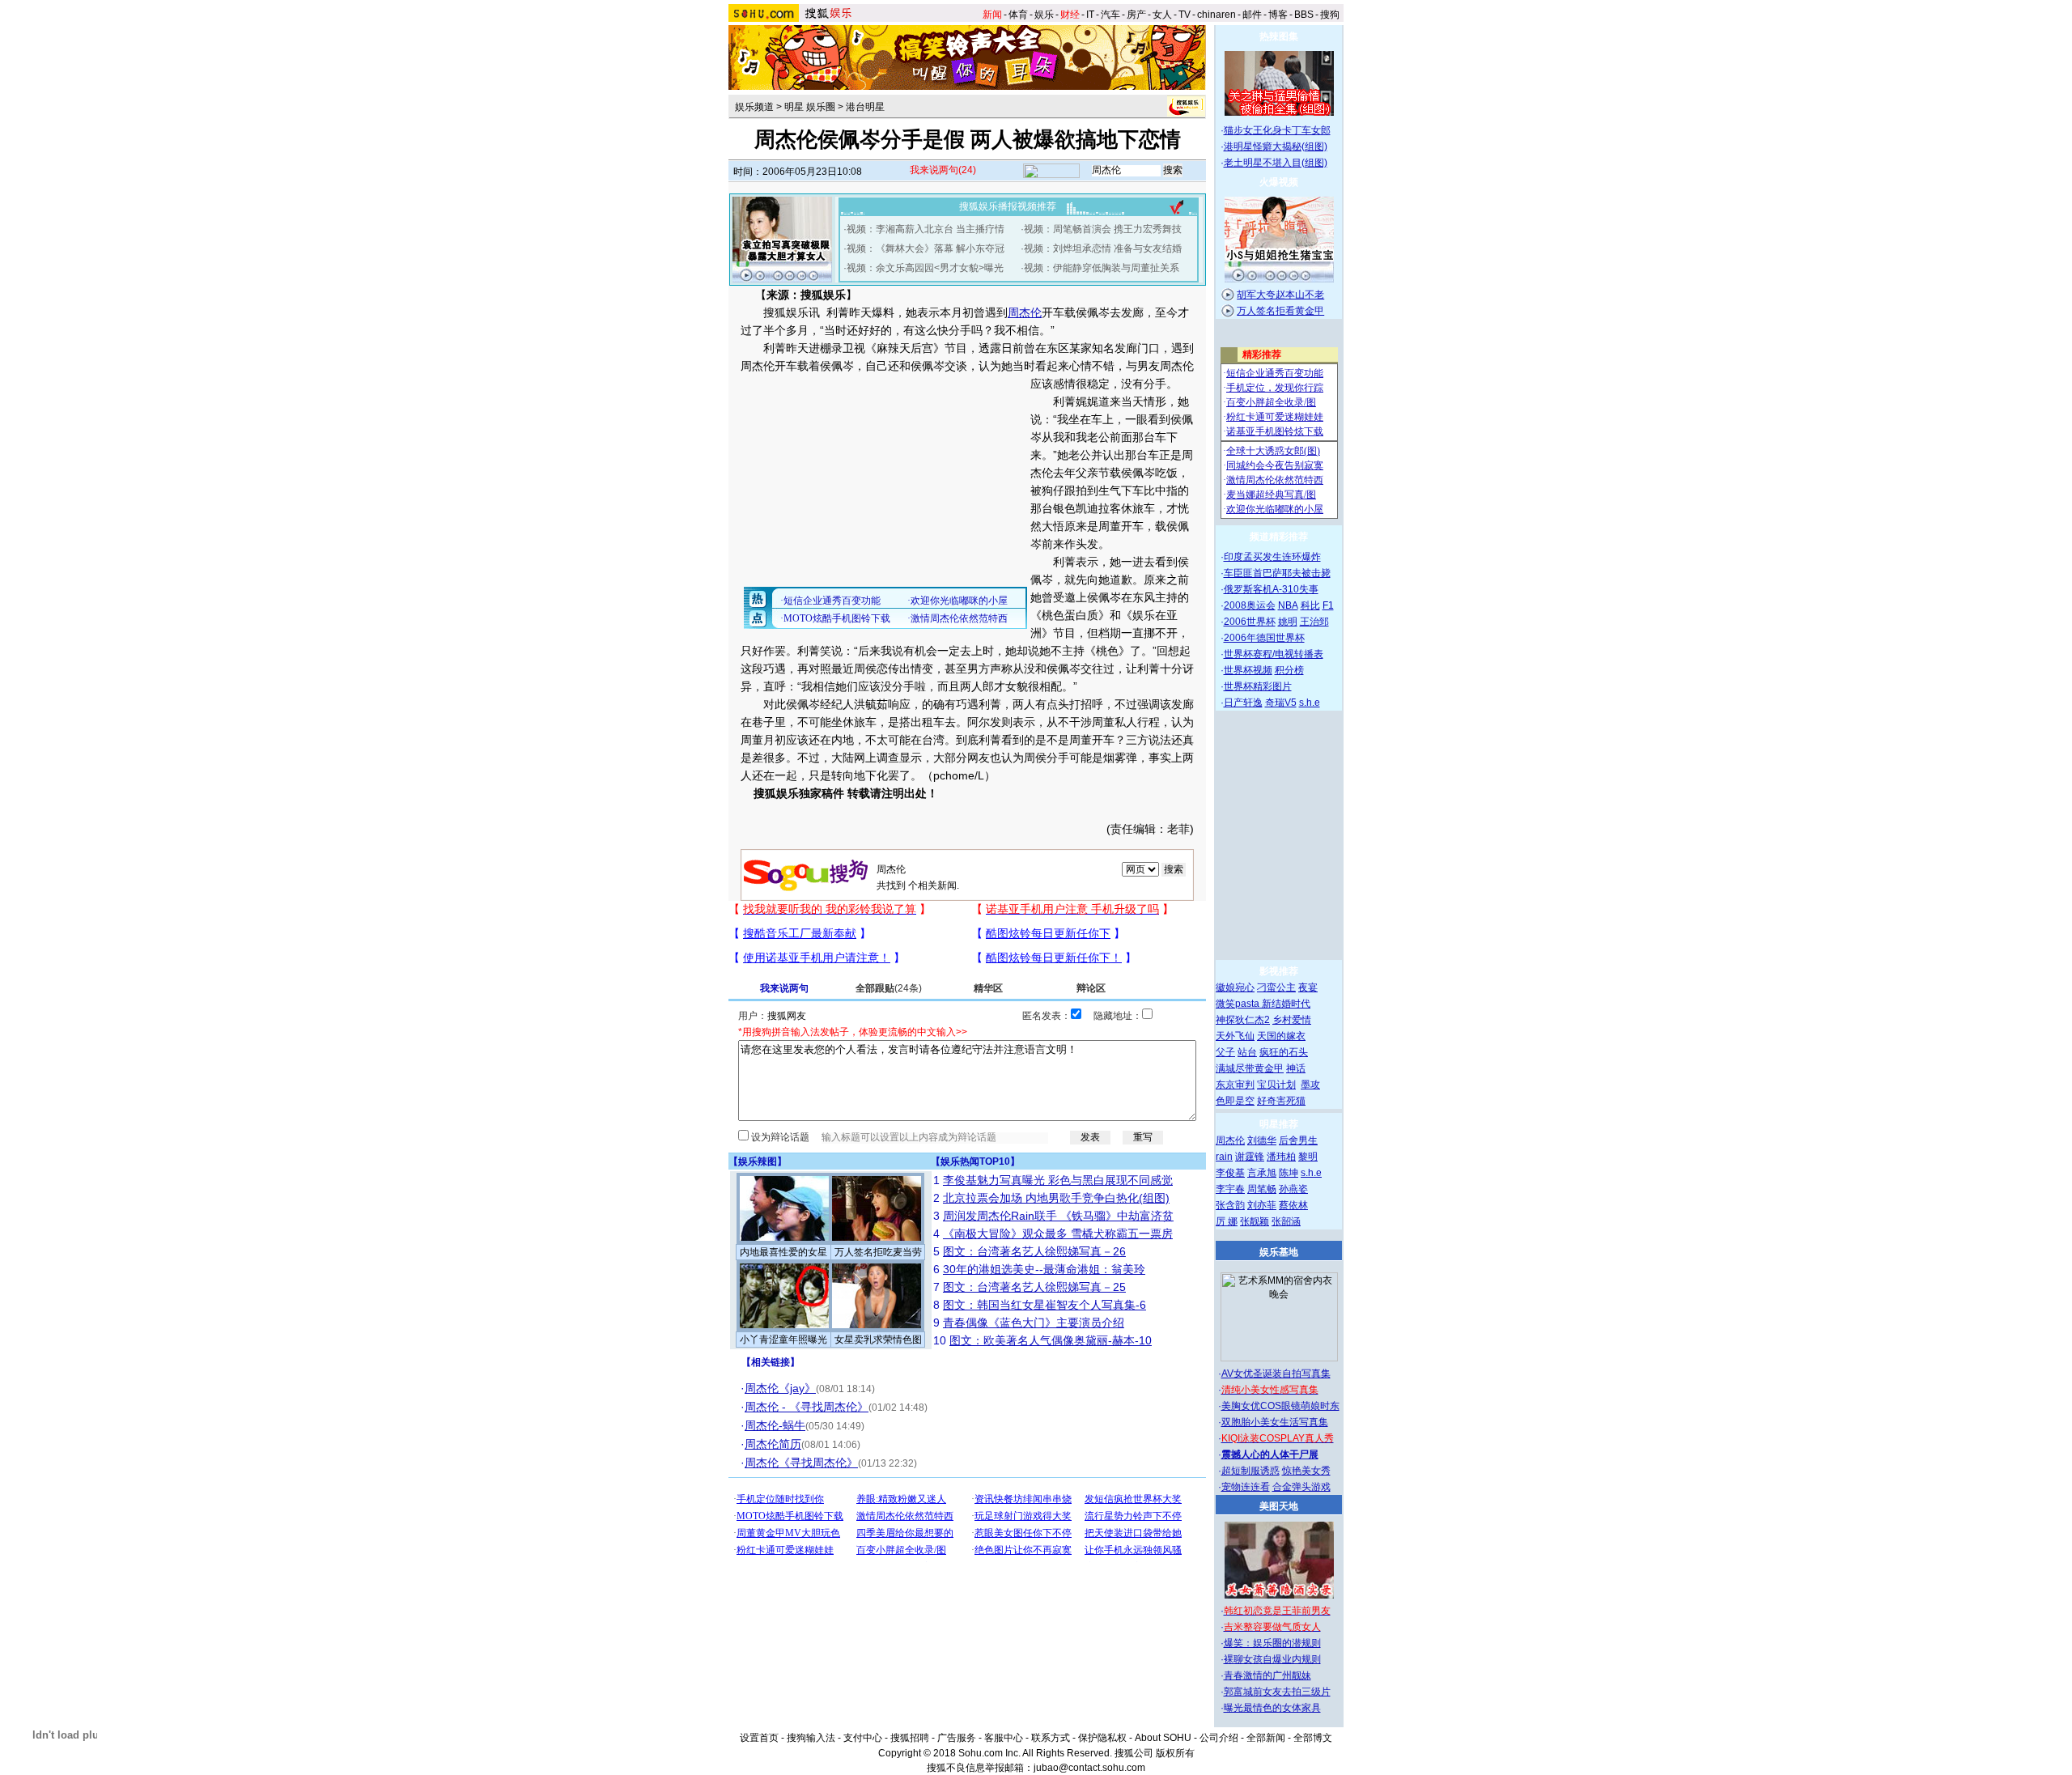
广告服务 (957, 1738)
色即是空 (1235, 1101)
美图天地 (1279, 1506)
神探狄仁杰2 (1243, 1020)
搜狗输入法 (811, 1738)
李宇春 (1230, 1189)
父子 (1225, 1052)
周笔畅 (1262, 1189)
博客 (1278, 15)
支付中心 (863, 1738)
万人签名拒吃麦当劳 (878, 1252)
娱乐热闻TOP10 (975, 1161)
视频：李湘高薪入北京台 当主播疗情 (926, 229)
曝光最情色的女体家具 (1272, 1708)
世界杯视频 (1248, 670)
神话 (1296, 1068)
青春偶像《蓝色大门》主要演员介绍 (1034, 1323)
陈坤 (1289, 1173)
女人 (1162, 15)
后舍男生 (1298, 1140)
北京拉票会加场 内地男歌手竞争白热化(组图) (1056, 1198)
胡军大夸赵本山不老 (1280, 295)
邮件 (1252, 15)
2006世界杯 (1250, 622)
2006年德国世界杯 (1264, 638)
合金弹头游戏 (1301, 1487)
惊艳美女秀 (1306, 1471)
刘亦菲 (1262, 1205)
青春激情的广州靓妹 (1267, 1675)
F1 (1328, 605)
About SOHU (1163, 1738)
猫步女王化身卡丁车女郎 (1277, 130)
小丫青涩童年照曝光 (783, 1340)
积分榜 (1289, 670)
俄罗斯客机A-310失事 (1271, 589)
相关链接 (771, 1362)
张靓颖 (1255, 1221)
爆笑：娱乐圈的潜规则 (1272, 1643)
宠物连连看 (1246, 1487)
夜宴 (1308, 987)
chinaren (1216, 15)
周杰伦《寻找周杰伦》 (801, 1463)
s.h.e (1310, 703)
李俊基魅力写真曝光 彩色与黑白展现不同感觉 (1058, 1180)
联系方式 (1051, 1738)
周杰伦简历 (773, 1444)
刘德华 (1262, 1140)
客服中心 (1004, 1738)
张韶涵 (1286, 1221)
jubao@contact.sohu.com (1089, 1768)
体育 (1018, 15)
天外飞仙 (1235, 1036)
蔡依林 (1293, 1205)
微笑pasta (1239, 1004)
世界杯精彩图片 (1258, 686)
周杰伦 (1025, 312)
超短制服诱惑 (1250, 1471)
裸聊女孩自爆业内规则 (1272, 1659)
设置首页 (759, 1738)
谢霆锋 (1250, 1157)
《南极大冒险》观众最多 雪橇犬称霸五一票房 (1058, 1234)
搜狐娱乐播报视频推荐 (1008, 206)
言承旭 (1262, 1173)
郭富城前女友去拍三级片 (1277, 1692)
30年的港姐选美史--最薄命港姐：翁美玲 (1044, 1269)
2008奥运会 (1250, 605)
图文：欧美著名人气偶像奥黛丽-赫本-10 (1051, 1340)
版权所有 (1175, 1753)
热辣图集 (1279, 36)
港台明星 (865, 107)
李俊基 (1230, 1173)
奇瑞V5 (1281, 703)
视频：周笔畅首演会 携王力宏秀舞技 (1103, 229)
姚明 (1288, 622)
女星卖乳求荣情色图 (878, 1340)
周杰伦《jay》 (780, 1388)
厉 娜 (1227, 1221)
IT (1090, 15)
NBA (1288, 605)
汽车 (1110, 15)
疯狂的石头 (1284, 1052)
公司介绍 (1219, 1738)
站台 (1247, 1052)
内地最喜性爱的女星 (783, 1252)
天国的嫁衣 (1281, 1036)
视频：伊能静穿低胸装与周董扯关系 (1102, 268)
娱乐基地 (1279, 1252)
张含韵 (1230, 1205)
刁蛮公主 (1276, 987)
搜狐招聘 (910, 1738)
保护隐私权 (1102, 1738)
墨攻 (1310, 1085)
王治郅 (1314, 622)
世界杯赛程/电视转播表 (1274, 654)
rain (1224, 1157)
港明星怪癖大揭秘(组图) (1276, 147)
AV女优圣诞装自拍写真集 (1276, 1374)
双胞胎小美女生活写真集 (1275, 1422)
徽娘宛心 (1235, 987)
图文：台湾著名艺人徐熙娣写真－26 (1034, 1251)
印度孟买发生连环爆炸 (1272, 557)
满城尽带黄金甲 (1250, 1068)
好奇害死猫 (1281, 1101)
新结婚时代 (1286, 1004)
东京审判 (1235, 1085)
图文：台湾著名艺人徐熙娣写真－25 (1034, 1287)
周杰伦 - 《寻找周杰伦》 (807, 1407)
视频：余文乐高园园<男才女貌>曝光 (925, 268)
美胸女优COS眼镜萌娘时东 (1280, 1406)
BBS (1304, 15)
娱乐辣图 (758, 1161)
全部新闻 (1266, 1738)
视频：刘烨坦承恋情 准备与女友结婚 (1103, 248)
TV (1185, 15)
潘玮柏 (1281, 1157)
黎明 (1308, 1157)
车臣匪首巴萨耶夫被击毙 (1277, 573)
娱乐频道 (754, 107)
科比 (1310, 605)
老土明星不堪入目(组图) (1276, 163)
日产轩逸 (1243, 703)
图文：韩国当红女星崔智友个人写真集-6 (1044, 1305)
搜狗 (1330, 15)
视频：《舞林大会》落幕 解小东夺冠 (926, 248)
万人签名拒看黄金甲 (1280, 311)
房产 (1136, 15)
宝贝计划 (1276, 1085)
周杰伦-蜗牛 (775, 1425)
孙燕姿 (1293, 1189)
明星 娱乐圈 (810, 107)
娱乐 (1044, 15)
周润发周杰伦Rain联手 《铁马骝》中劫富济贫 (1058, 1216)
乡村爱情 (1292, 1020)
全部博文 (1313, 1738)
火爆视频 (1279, 182)
